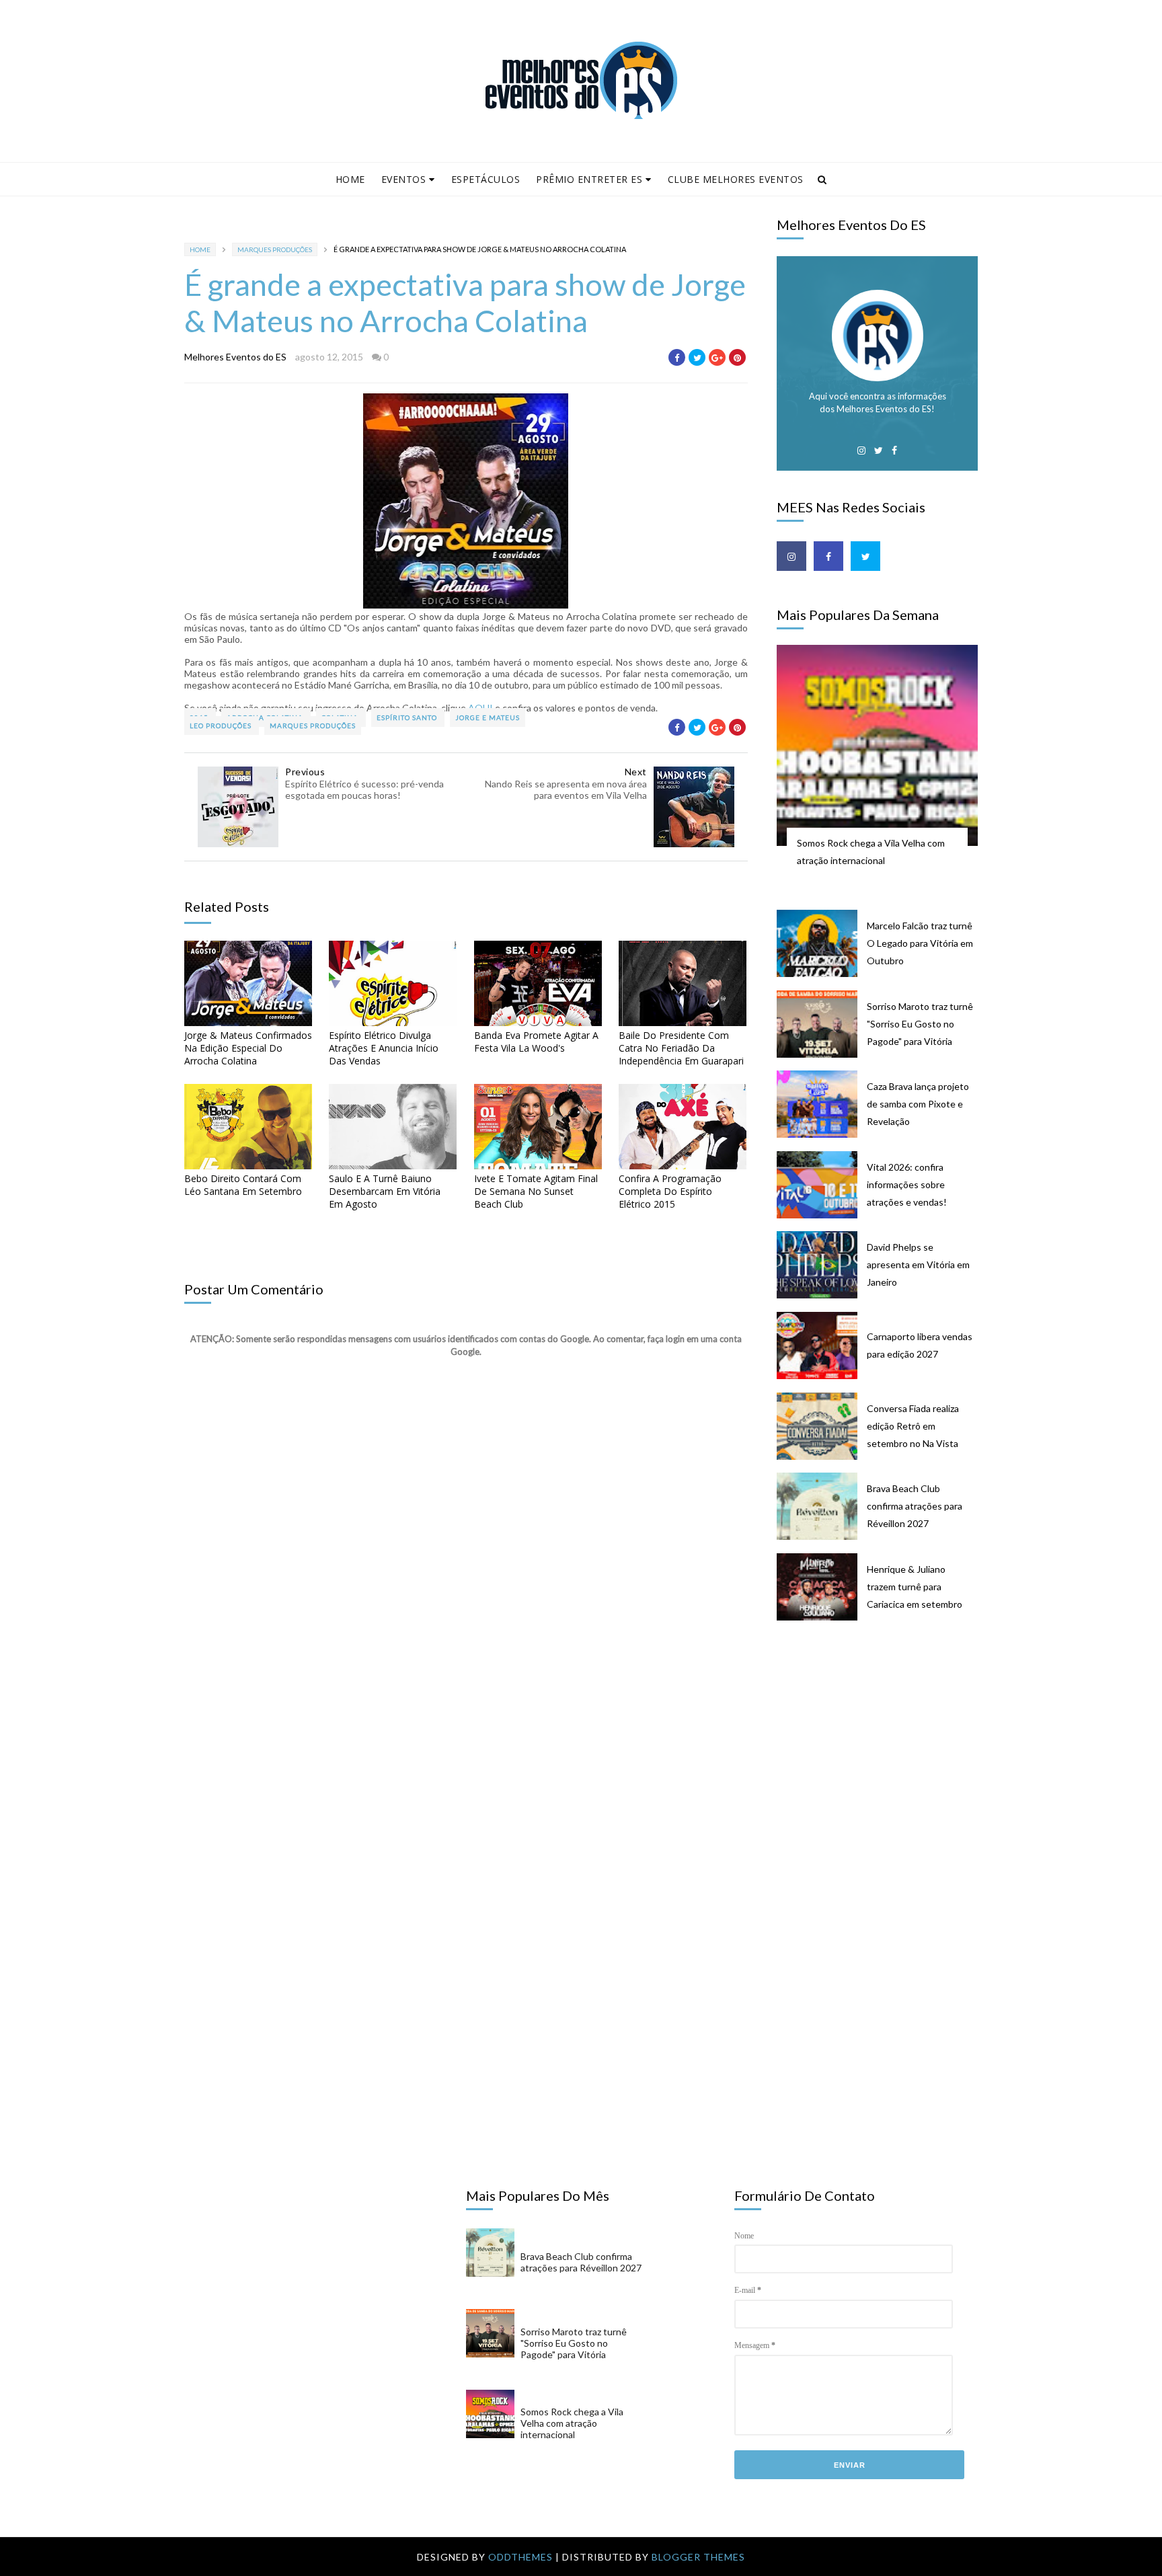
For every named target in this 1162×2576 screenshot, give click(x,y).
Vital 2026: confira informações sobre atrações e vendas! (907, 1184)
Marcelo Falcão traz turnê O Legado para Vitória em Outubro (920, 943)
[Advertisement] (884, 1740)
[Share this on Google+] (717, 357)
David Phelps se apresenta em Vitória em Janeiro (918, 1264)
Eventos (404, 179)
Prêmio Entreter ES (589, 179)
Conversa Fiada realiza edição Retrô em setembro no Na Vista (913, 1426)
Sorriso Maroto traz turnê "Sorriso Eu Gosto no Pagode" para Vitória (920, 1024)
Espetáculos (486, 179)
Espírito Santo (408, 717)
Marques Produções (275, 249)
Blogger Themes (698, 2557)
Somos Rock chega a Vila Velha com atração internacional (871, 852)
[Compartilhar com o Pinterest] (737, 357)
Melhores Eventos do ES (235, 357)
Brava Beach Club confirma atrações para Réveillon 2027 (915, 1506)
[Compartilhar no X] (697, 357)
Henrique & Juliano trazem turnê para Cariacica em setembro (915, 1587)
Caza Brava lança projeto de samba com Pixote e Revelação (918, 1104)
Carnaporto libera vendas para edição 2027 (920, 1345)
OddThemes (520, 2557)
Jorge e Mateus (488, 717)
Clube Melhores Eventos (736, 179)
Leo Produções (222, 726)
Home (350, 179)
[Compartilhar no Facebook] (677, 357)
